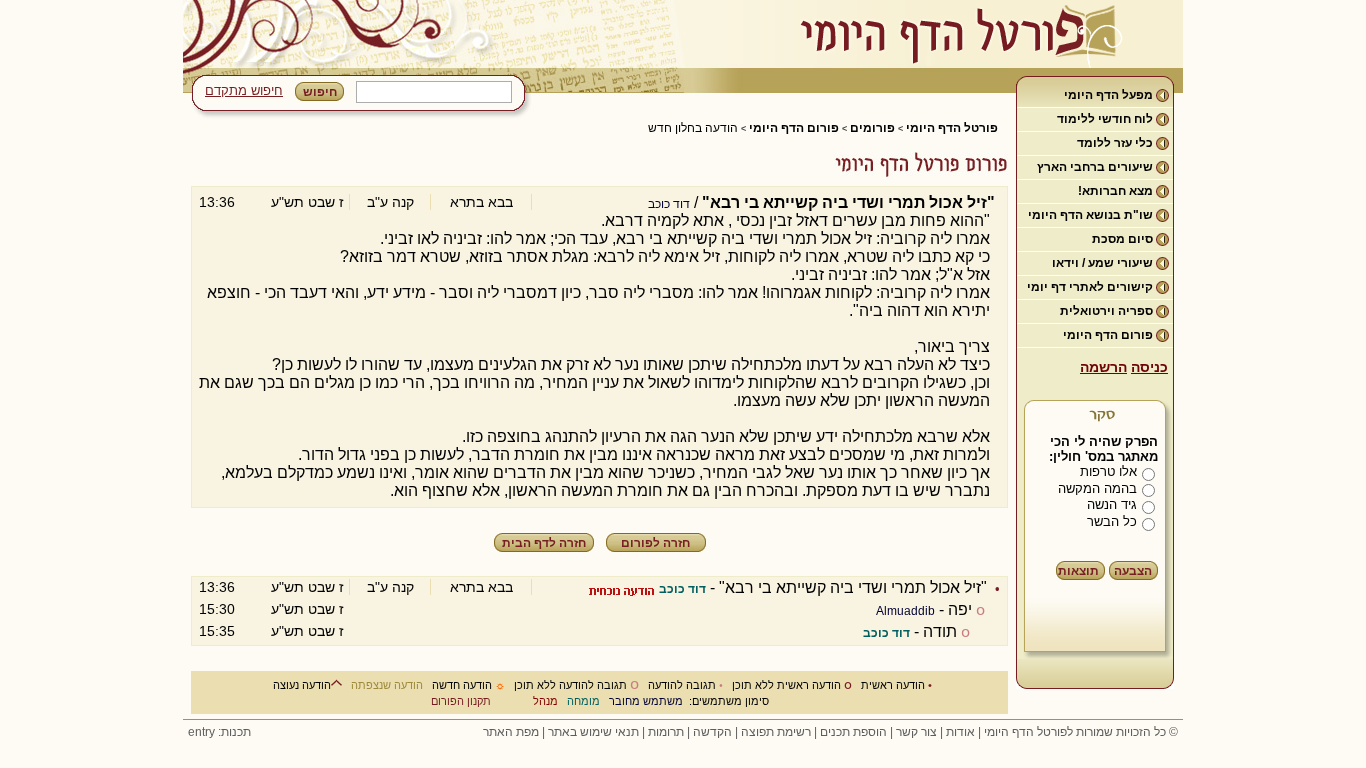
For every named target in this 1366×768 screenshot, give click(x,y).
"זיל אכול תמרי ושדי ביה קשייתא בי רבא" (853, 587)
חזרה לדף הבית (544, 543)
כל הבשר (1112, 521)
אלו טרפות (1108, 471)
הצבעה (1133, 571)
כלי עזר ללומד (1115, 143)
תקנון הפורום (461, 701)
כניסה (1149, 367)
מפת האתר (511, 732)
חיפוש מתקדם (244, 90)
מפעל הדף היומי (1108, 95)
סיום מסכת (1122, 239)
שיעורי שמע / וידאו (1102, 263)
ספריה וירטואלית (1106, 311)
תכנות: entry (219, 732)
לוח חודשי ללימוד (1105, 119)
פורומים (872, 128)
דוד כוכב (669, 204)
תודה (940, 631)
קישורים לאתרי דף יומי (1090, 287)
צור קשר (916, 732)
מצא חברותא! (1115, 191)
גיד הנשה (1112, 504)
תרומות (666, 732)
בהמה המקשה (1097, 488)
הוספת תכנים (853, 732)
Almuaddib (905, 611)
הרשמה (1103, 367)
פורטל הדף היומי (952, 128)
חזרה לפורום (655, 543)
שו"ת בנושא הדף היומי (1090, 215)
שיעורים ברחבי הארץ (1095, 167)
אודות (960, 732)
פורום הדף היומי (1108, 335)
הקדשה (712, 732)
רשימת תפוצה (776, 732)
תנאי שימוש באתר (593, 732)
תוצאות (1078, 571)
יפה (960, 609)
